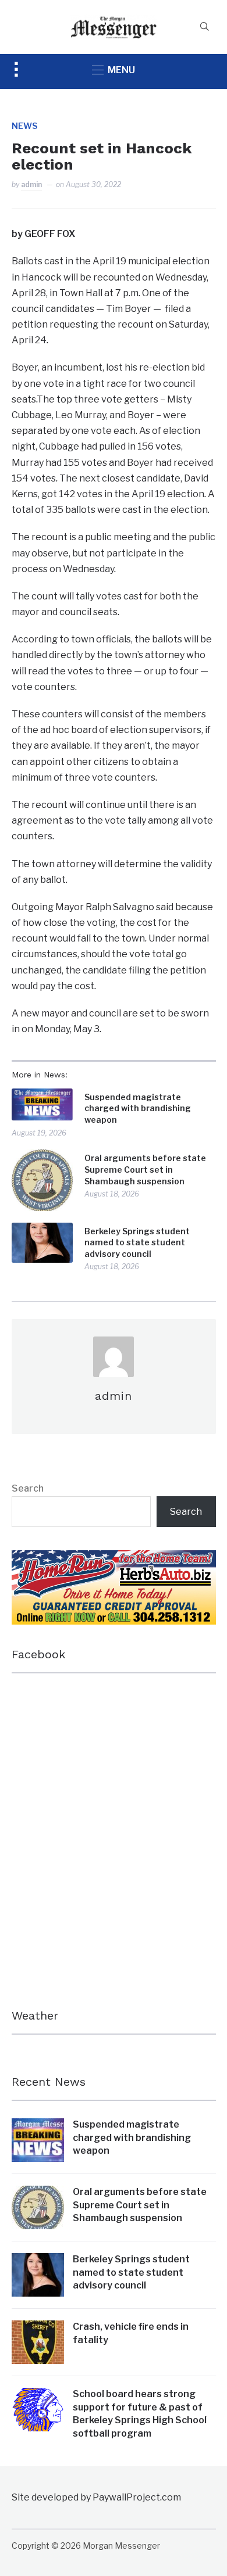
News (24, 126)
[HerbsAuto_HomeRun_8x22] (114, 1558)
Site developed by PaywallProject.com (96, 2497)
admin (31, 184)
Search (28, 1488)
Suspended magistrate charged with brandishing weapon (138, 1108)
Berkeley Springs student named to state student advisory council (137, 1242)
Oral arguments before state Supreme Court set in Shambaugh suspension (145, 1169)
